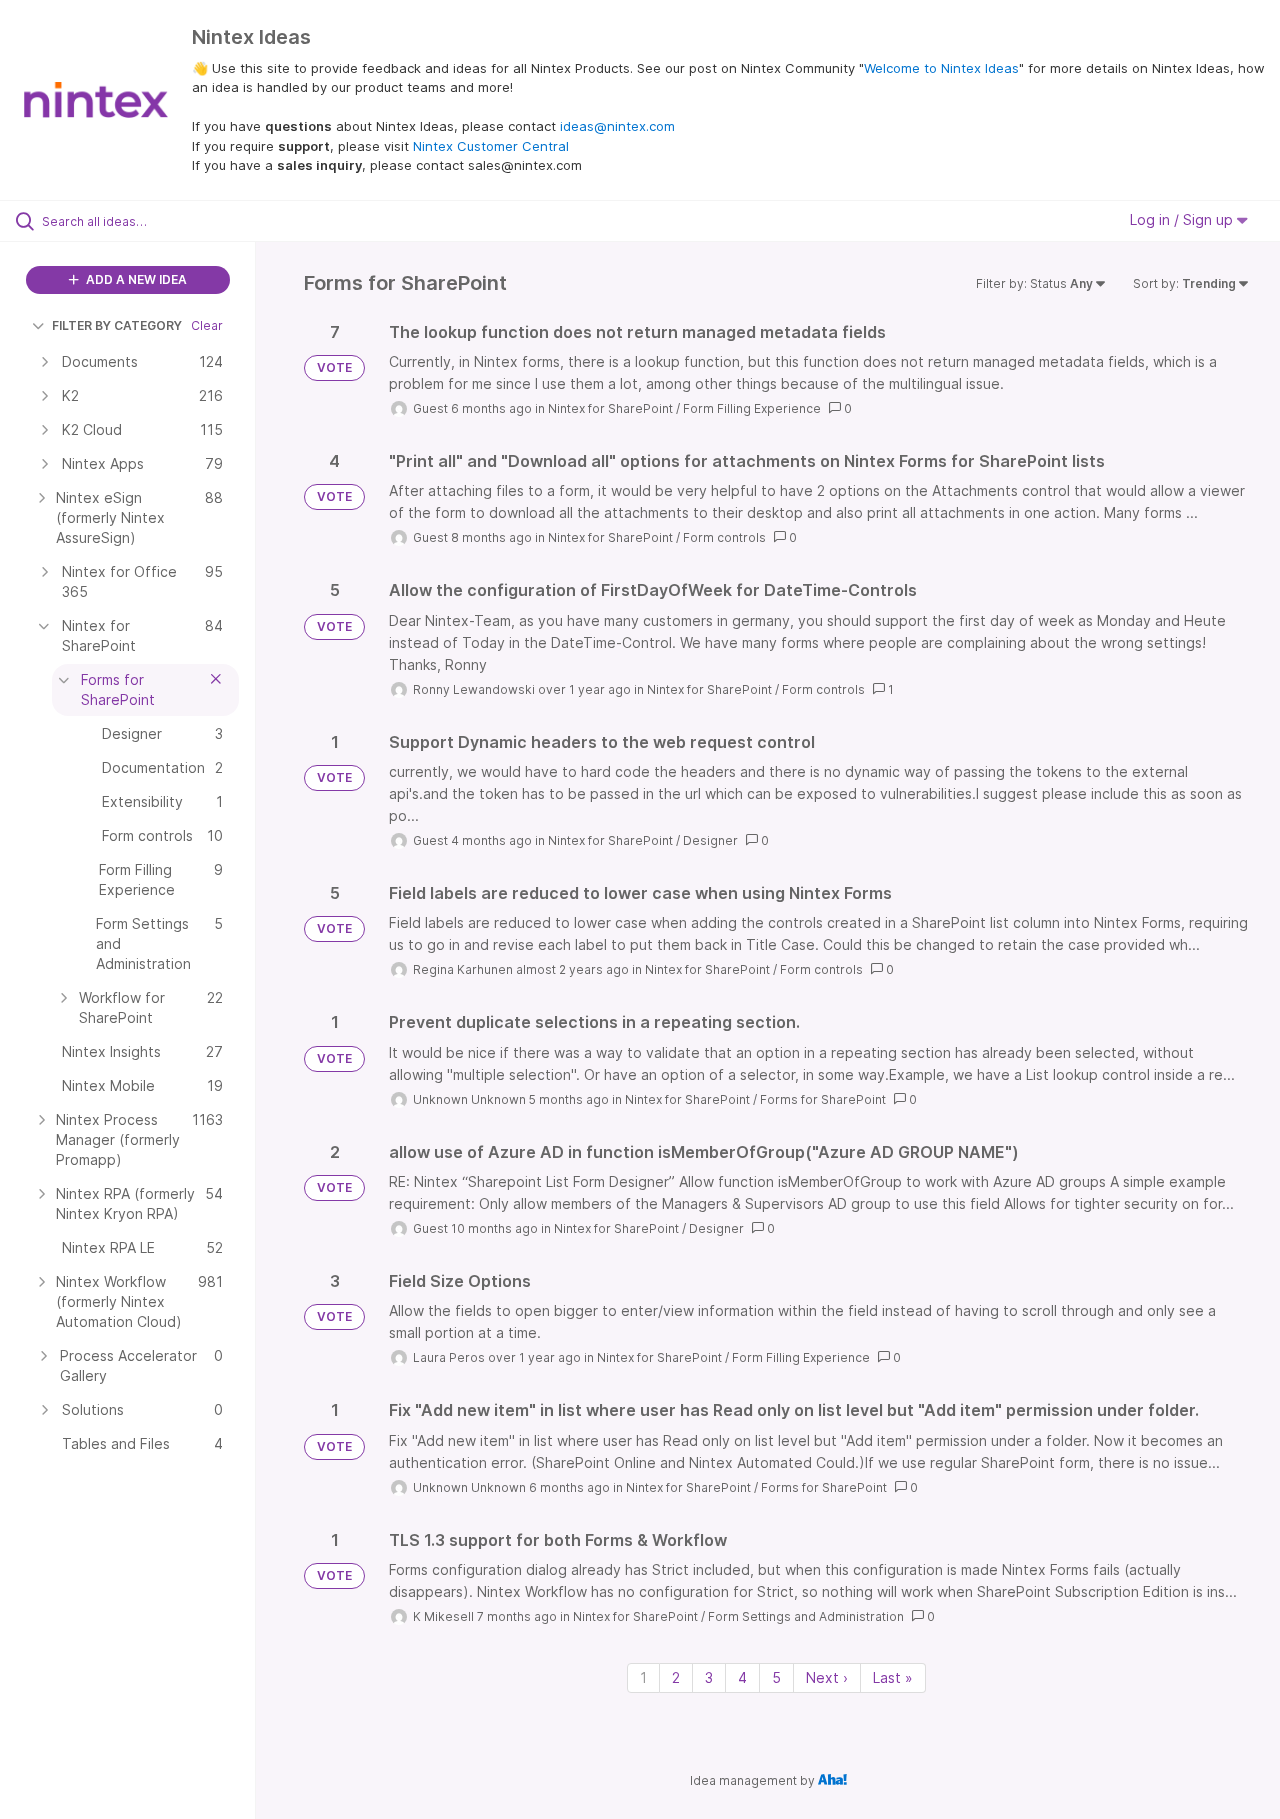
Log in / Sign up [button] (1183, 219)
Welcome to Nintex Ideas (941, 68)
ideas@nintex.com (617, 126)
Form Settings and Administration (806, 1616)
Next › (827, 1677)
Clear (207, 325)
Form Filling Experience (752, 408)
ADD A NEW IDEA (135, 279)
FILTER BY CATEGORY (117, 325)
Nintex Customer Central (491, 146)
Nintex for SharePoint (610, 408)
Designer (710, 840)
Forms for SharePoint (823, 1099)
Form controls (724, 537)
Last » (893, 1677)
